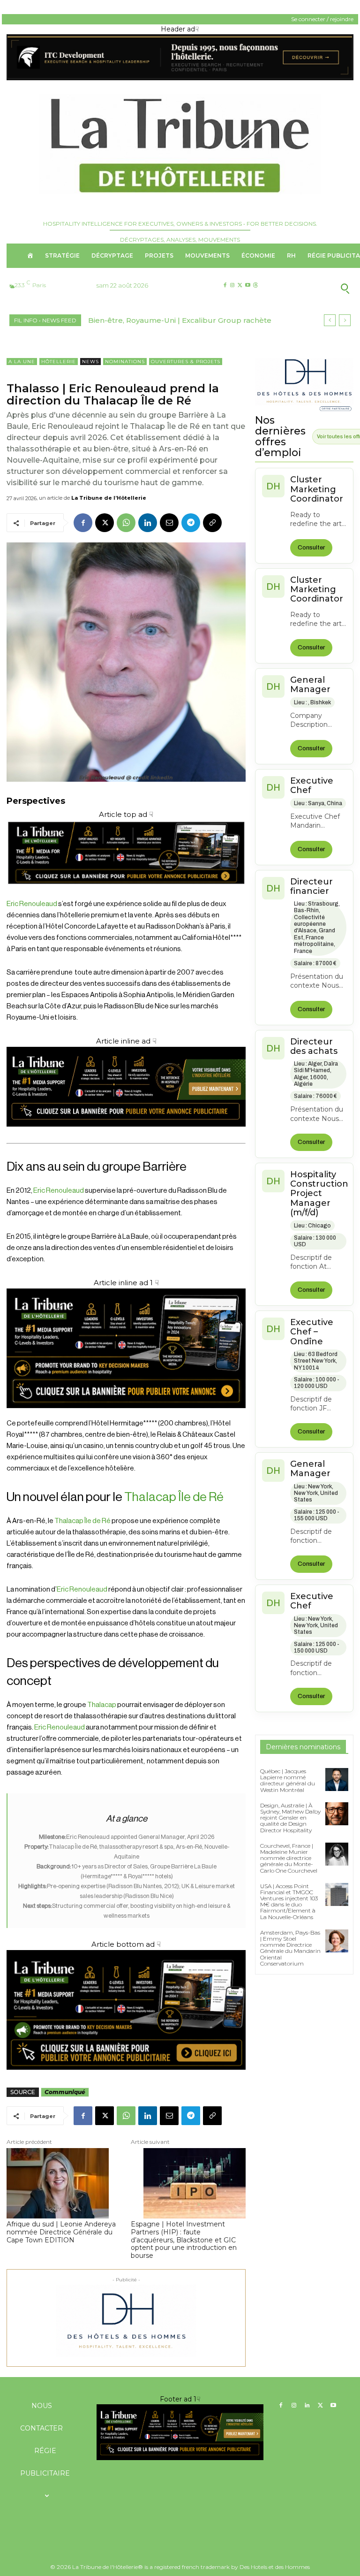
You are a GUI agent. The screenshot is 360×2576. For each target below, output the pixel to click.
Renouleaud (65, 1191)
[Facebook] (225, 286)
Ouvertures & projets (186, 362)
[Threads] (255, 286)
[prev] (330, 320)
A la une (22, 362)
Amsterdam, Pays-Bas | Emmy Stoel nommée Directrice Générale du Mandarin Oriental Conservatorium (290, 1948)
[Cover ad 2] (126, 1348)
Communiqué (65, 2092)
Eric (39, 1191)
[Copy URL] (212, 523)
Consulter (311, 548)
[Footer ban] (180, 2432)
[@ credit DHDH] (180, 78)
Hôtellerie (59, 362)
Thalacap (102, 1705)
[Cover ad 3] (126, 1134)
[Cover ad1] (126, 2010)
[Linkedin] (148, 523)
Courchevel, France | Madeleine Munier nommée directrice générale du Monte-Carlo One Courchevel (289, 1858)
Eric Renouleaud (32, 904)
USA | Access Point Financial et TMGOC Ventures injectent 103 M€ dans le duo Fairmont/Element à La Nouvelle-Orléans (289, 1902)
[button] (315, 288)
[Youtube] (248, 286)
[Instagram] (232, 286)
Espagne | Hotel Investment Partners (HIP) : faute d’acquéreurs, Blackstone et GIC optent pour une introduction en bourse (184, 2240)
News (90, 362)
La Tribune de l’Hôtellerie (109, 498)
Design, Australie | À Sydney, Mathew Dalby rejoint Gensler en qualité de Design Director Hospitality (290, 1818)
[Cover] (126, 893)
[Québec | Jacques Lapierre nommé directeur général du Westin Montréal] (337, 1780)
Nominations (125, 362)
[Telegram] (191, 523)
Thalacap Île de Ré (174, 1497)
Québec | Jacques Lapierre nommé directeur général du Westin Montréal (288, 1780)
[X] (240, 286)
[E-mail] (169, 523)
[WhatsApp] (126, 523)
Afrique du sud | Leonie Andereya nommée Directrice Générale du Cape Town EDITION (61, 2232)
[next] (345, 320)
